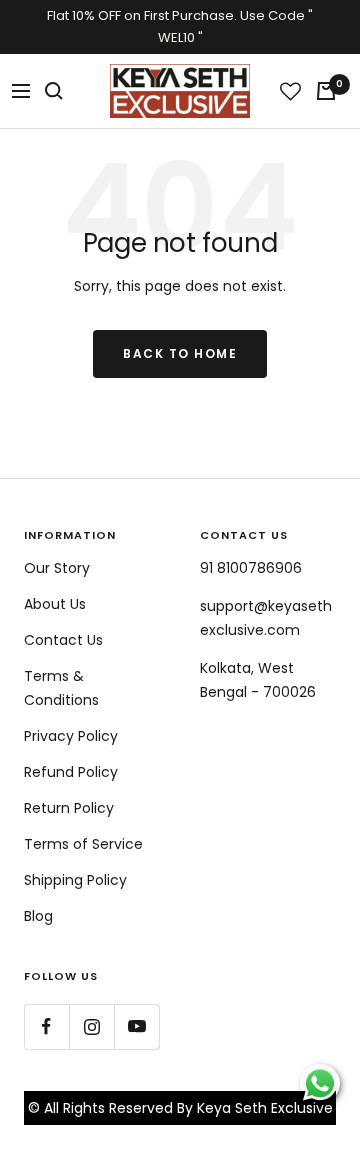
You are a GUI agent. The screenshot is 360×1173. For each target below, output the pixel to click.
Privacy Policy (71, 736)
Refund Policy (71, 772)
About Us (55, 604)
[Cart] (326, 91)
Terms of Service (83, 844)
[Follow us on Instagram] (91, 1026)
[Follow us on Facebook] (46, 1026)
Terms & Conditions (61, 688)
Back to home (180, 353)
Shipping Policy (75, 880)
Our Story (57, 568)
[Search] (54, 91)
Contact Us (63, 640)
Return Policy (69, 808)
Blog (38, 916)
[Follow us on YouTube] (136, 1026)
